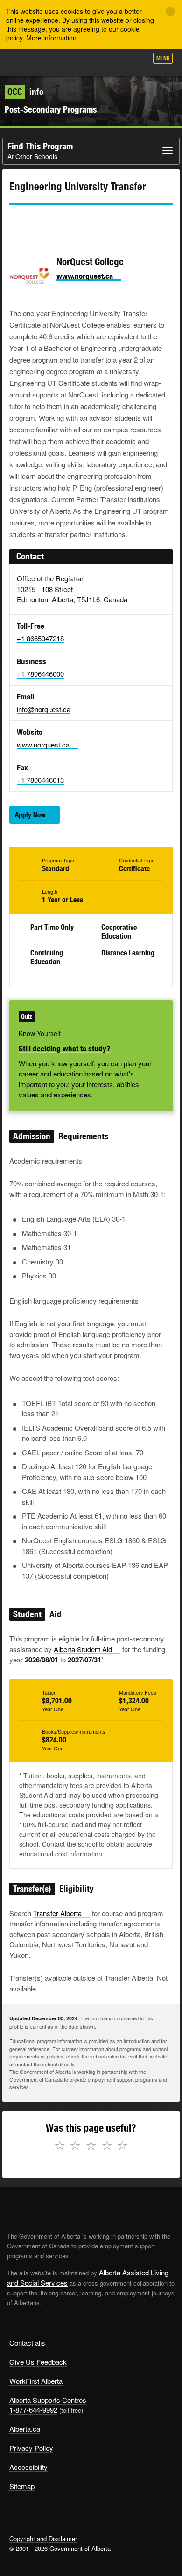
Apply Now (30, 815)
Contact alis (27, 2343)
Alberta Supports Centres (48, 2400)
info (25, 92)
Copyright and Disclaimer (43, 2539)
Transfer (57, 1913)
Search (136, 61)
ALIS (57, 62)
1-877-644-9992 (33, 2410)
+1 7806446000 (40, 674)
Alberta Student (83, 1649)
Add (91, 61)
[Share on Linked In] (69, 222)
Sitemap (22, 2486)
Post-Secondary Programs (51, 109)
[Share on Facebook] (42, 222)
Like (114, 61)
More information (51, 38)
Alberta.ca (25, 2429)
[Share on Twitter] (16, 222)
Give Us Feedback (38, 2362)
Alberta (25, 62)
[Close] (170, 12)
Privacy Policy (31, 2448)
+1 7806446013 (40, 780)
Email (96, 222)
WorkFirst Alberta (36, 2381)
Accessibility (28, 2467)
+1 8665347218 (40, 638)
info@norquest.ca (44, 709)
